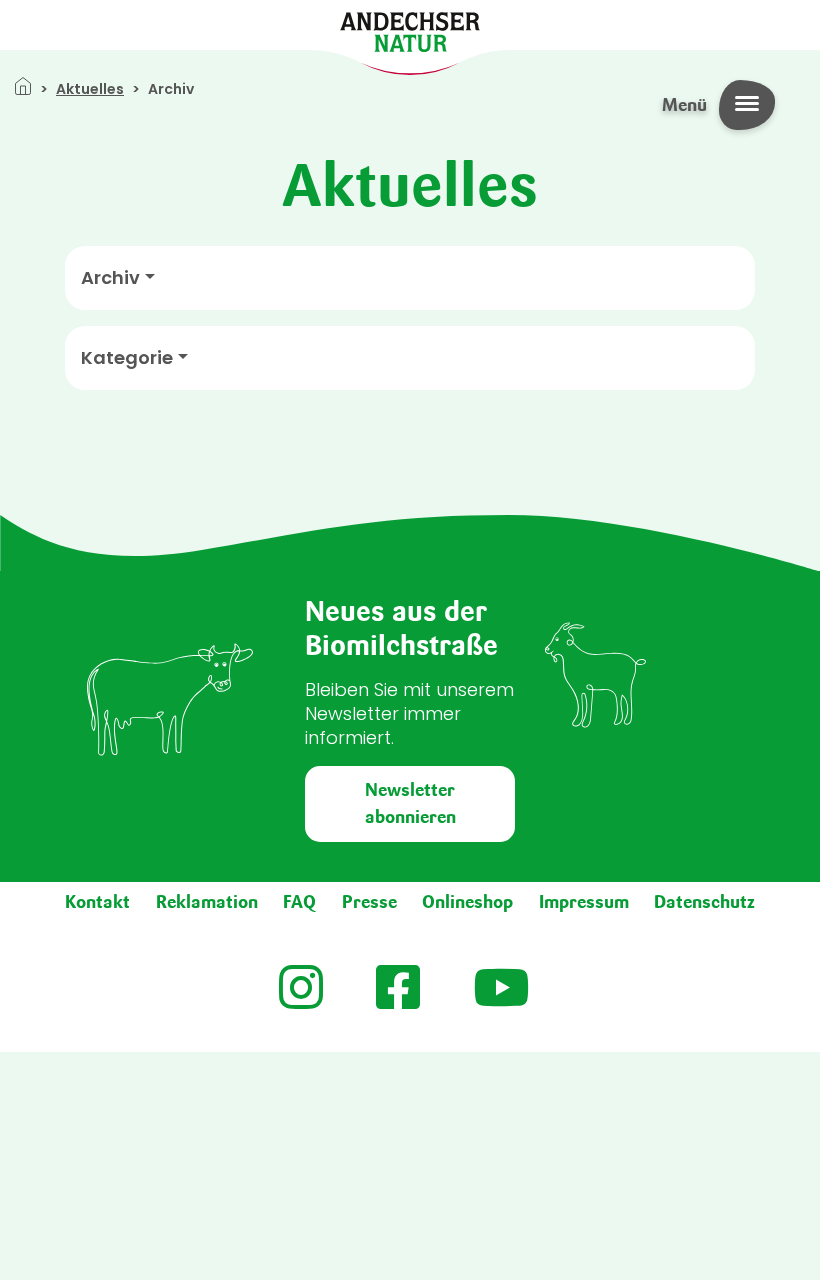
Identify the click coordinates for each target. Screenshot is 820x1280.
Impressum (584, 902)
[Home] (410, 30)
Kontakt (97, 902)
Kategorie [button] (127, 358)
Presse (369, 902)
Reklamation (207, 902)
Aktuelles (90, 89)
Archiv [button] (110, 278)
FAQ (299, 902)
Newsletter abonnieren (410, 803)
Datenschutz (704, 902)
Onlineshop (467, 902)
